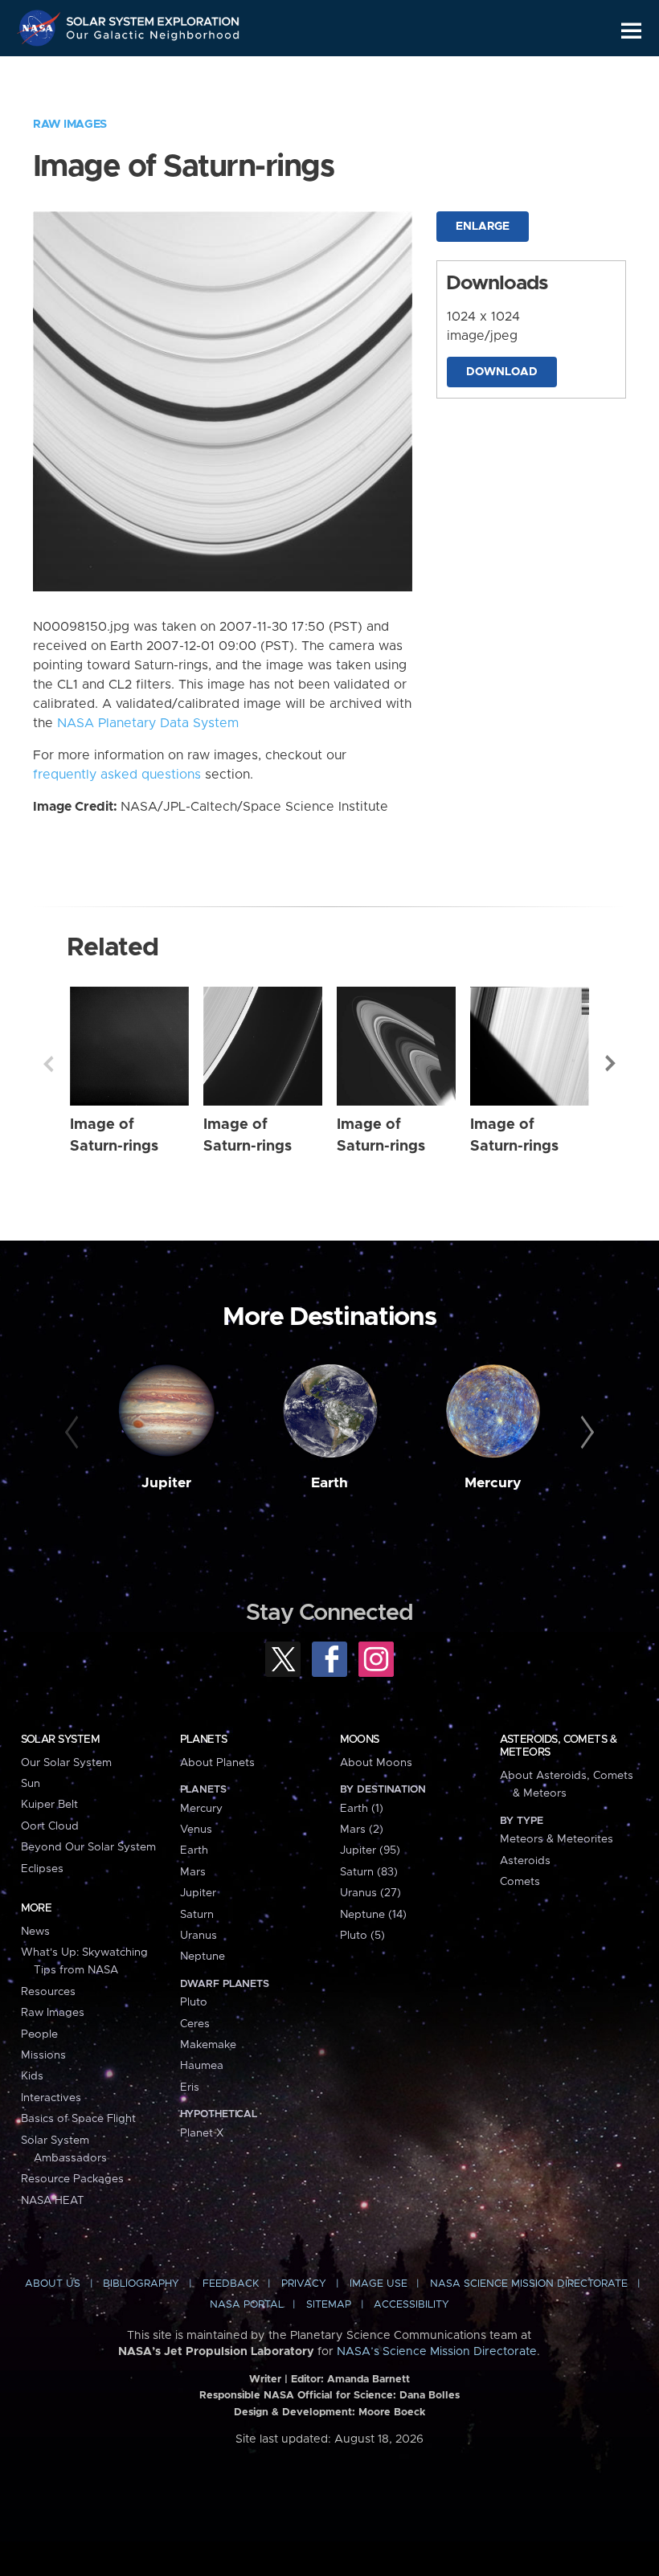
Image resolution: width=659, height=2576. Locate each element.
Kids (32, 2076)
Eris (190, 2087)
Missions (43, 2055)
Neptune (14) (373, 1915)
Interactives (51, 2098)
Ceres (195, 2024)
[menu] (631, 31)
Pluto (194, 2002)
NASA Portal (247, 2305)
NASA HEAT (53, 2201)
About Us (53, 2284)
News (35, 1932)
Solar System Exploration (153, 18)
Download (502, 372)
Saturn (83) (369, 1872)
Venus (196, 1830)
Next (611, 1064)
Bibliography (141, 2284)
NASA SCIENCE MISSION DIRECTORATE (529, 2284)
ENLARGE (483, 227)
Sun (31, 1784)
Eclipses (42, 1869)
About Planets (217, 1763)
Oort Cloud (50, 1826)
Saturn (197, 1915)
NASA (41, 28)
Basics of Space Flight (78, 2119)
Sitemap (329, 2305)
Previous (48, 1064)
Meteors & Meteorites (557, 1839)
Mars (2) (362, 1830)
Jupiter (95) (370, 1850)
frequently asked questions (117, 775)
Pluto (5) (362, 1936)
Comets (520, 1882)
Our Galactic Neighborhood (153, 38)
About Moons (376, 1763)
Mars (193, 1872)
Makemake (208, 2045)
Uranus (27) (370, 1893)
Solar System (60, 1740)
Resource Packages (72, 2179)
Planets (204, 1740)
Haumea (202, 2066)
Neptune (203, 1957)
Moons (360, 1740)
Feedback (231, 2284)
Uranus (199, 1936)
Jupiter (166, 1483)
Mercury (493, 1483)
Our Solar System (66, 1763)
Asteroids (525, 1861)
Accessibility (411, 2305)
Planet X (202, 2133)
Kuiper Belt (49, 1805)
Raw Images (70, 125)
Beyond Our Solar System (88, 1847)
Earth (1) (362, 1809)
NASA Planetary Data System (148, 723)
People (39, 2034)
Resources (48, 1992)
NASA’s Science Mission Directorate (437, 2352)
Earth (329, 1483)
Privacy (304, 2284)
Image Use (379, 2284)
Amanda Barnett (368, 2380)
